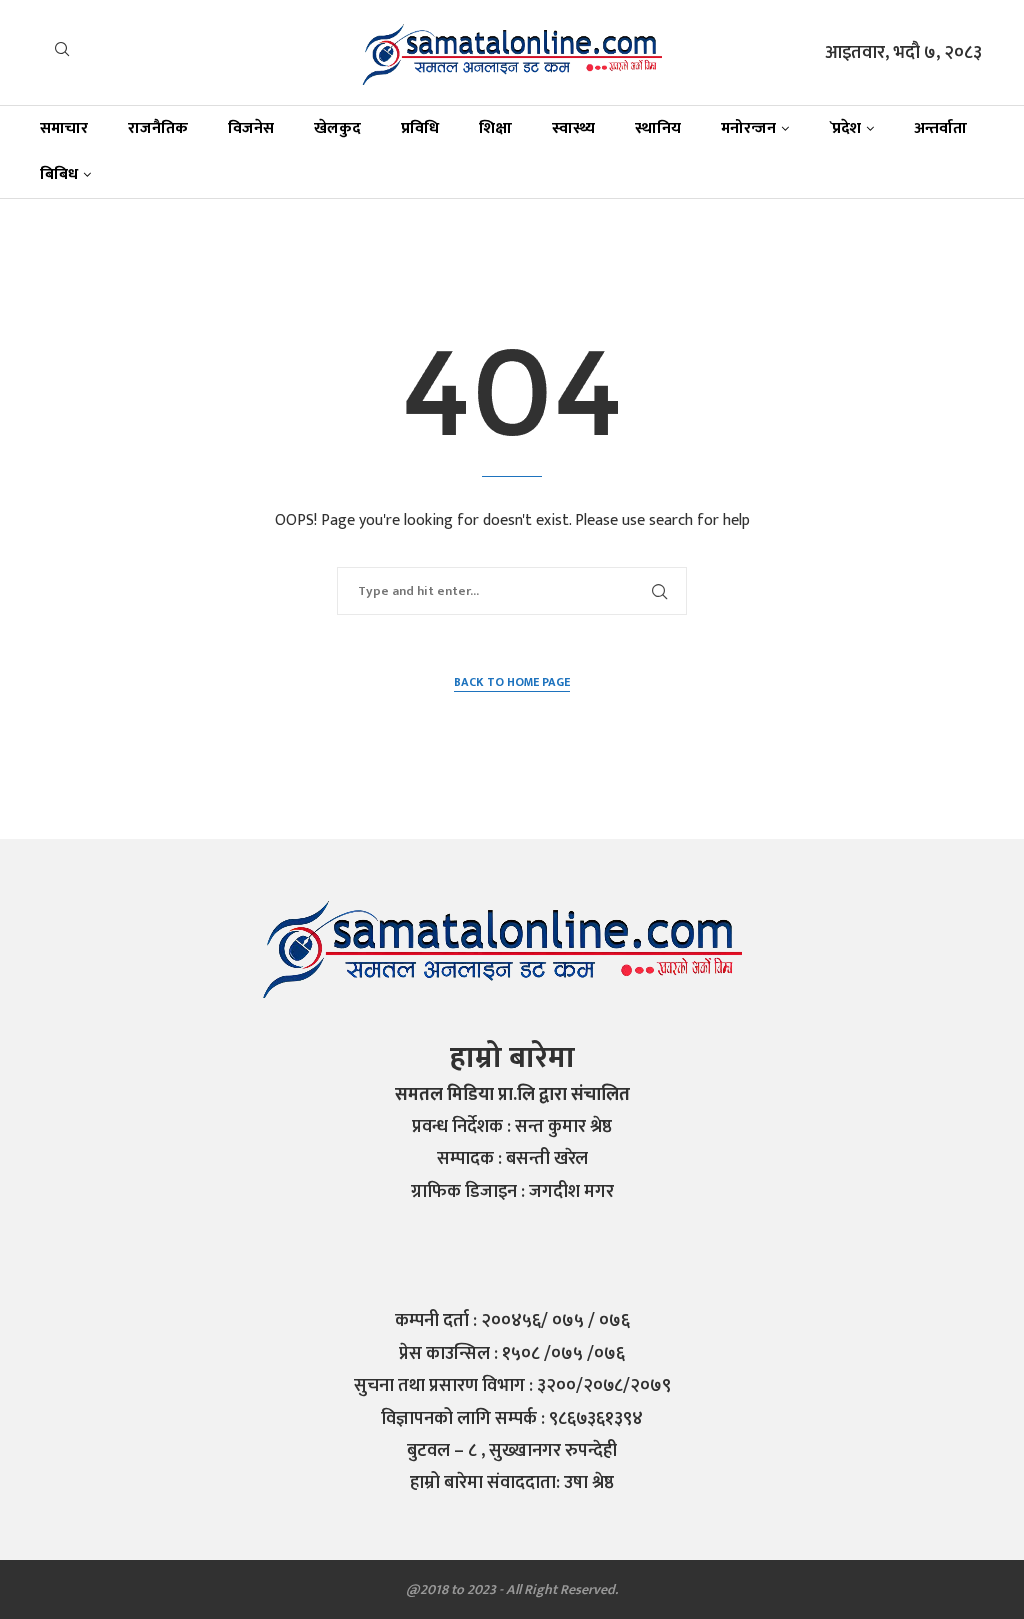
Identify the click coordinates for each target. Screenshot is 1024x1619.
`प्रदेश (845, 128)
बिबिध (59, 174)
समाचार (64, 128)
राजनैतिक (158, 128)
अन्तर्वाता (940, 128)
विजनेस (251, 128)
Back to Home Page (512, 682)
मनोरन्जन (748, 128)
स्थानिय (658, 128)
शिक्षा (495, 128)
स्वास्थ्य (573, 128)
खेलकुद (337, 128)
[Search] (62, 53)
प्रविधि (420, 128)
